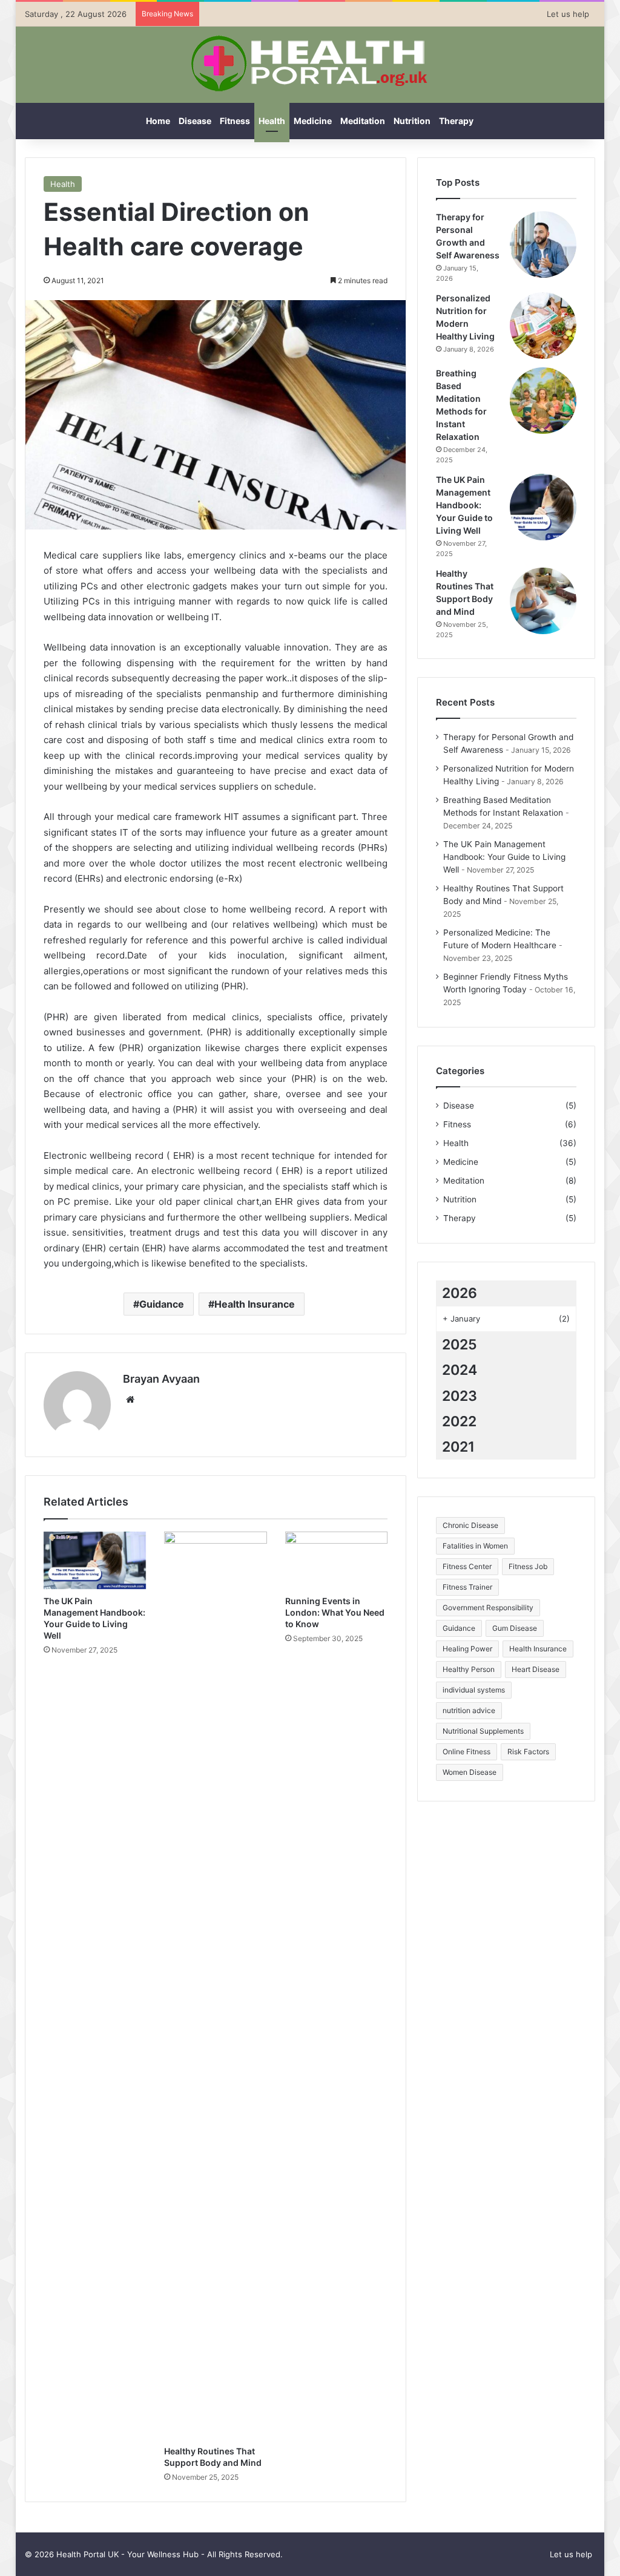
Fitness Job (528, 1566)
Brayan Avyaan (161, 1379)
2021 (458, 1447)
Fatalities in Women (475, 1546)
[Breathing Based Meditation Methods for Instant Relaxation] (543, 401)
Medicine (313, 121)
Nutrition (412, 121)
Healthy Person (469, 1669)
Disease (195, 121)
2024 (460, 1370)
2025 (460, 1345)
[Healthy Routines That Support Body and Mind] (216, 1985)
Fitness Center (467, 1566)
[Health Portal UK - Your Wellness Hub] (310, 64)
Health (272, 121)
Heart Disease (536, 1669)
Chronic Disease (470, 1525)
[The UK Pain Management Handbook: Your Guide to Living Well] (95, 1561)
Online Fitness (467, 1752)
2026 (460, 1293)
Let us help (568, 14)
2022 (459, 1421)
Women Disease (470, 1772)
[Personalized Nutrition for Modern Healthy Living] (543, 326)
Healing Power (467, 1649)
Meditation (363, 121)
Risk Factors (528, 1752)
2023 (460, 1396)
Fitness (235, 121)
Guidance (162, 1304)
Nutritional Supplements (483, 1731)
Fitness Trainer (467, 1587)
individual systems (474, 1690)
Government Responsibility (488, 1608)
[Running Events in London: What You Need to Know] (337, 1561)
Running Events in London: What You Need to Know (335, 1612)
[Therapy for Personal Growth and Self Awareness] (543, 244)
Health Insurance (255, 1304)
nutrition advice (469, 1710)
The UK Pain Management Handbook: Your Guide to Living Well (464, 505)
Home (158, 121)
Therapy (456, 121)
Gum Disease (515, 1628)
